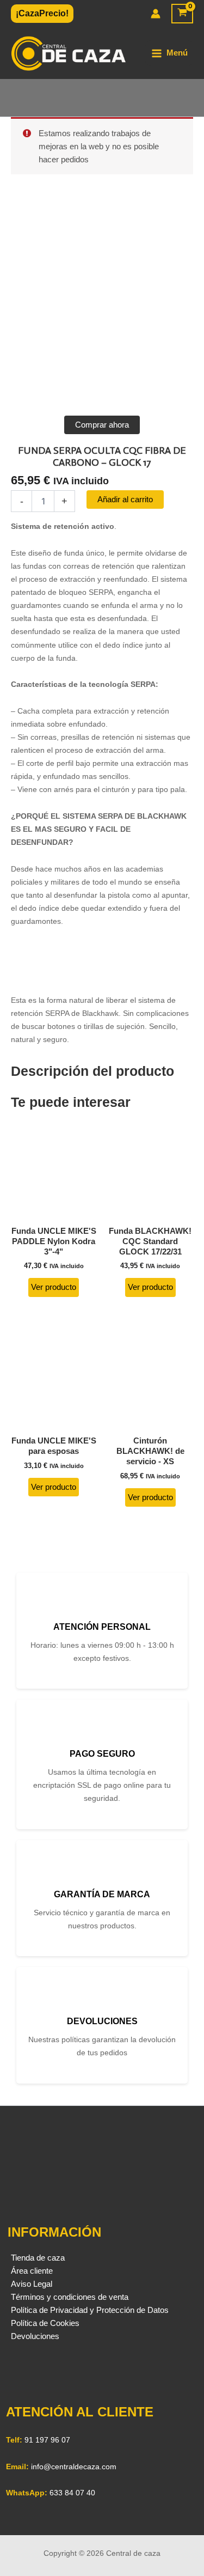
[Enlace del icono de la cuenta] (156, 14)
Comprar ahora (102, 425)
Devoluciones (35, 2336)
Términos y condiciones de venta (70, 2297)
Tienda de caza (38, 2258)
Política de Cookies (45, 2323)
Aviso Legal (32, 2284)
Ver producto (54, 1287)
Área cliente (32, 2271)
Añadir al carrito (125, 500)
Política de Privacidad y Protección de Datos (90, 2310)
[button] (42, 14)
